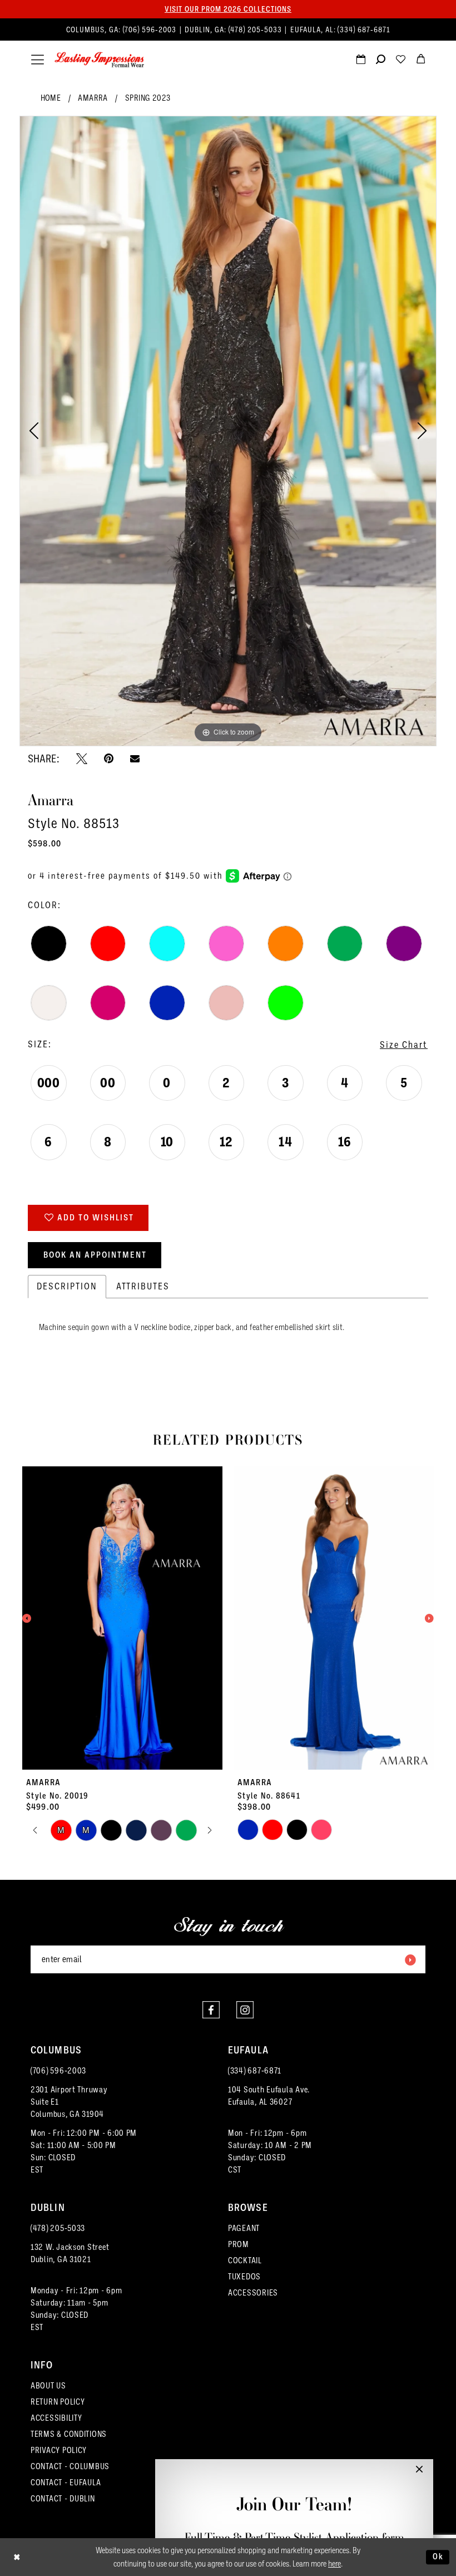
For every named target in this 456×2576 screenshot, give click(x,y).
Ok (438, 2557)
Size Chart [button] (404, 1045)
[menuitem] (228, 30)
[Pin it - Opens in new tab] (109, 758)
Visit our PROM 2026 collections (228, 9)
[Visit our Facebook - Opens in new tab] (211, 2010)
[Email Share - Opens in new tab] (135, 758)
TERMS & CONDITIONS (69, 2434)
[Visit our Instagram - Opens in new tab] (245, 2010)
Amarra (93, 98)
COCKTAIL (245, 2260)
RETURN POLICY (58, 2402)
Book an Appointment (95, 1255)
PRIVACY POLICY (59, 2450)
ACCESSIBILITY (56, 2418)
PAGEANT (244, 2228)
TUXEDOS (244, 2277)
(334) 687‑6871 (364, 30)
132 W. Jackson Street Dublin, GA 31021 (70, 2253)
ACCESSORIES (253, 2293)
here (334, 2564)
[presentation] (122, 1618)
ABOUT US (48, 2386)
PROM (239, 2244)
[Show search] (380, 61)
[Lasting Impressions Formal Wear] (100, 60)
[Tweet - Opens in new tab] (82, 758)
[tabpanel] (228, 431)
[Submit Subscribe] (410, 1959)
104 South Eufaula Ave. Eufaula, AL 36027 (269, 2096)
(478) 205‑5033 (256, 30)
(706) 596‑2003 (151, 30)
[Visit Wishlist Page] (400, 61)
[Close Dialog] (17, 2557)
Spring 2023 (148, 98)
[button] (38, 60)
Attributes (143, 1286)
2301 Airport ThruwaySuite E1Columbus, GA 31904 (69, 2102)
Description (67, 1286)
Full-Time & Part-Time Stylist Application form (294, 2537)
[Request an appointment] (360, 61)
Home (51, 98)
